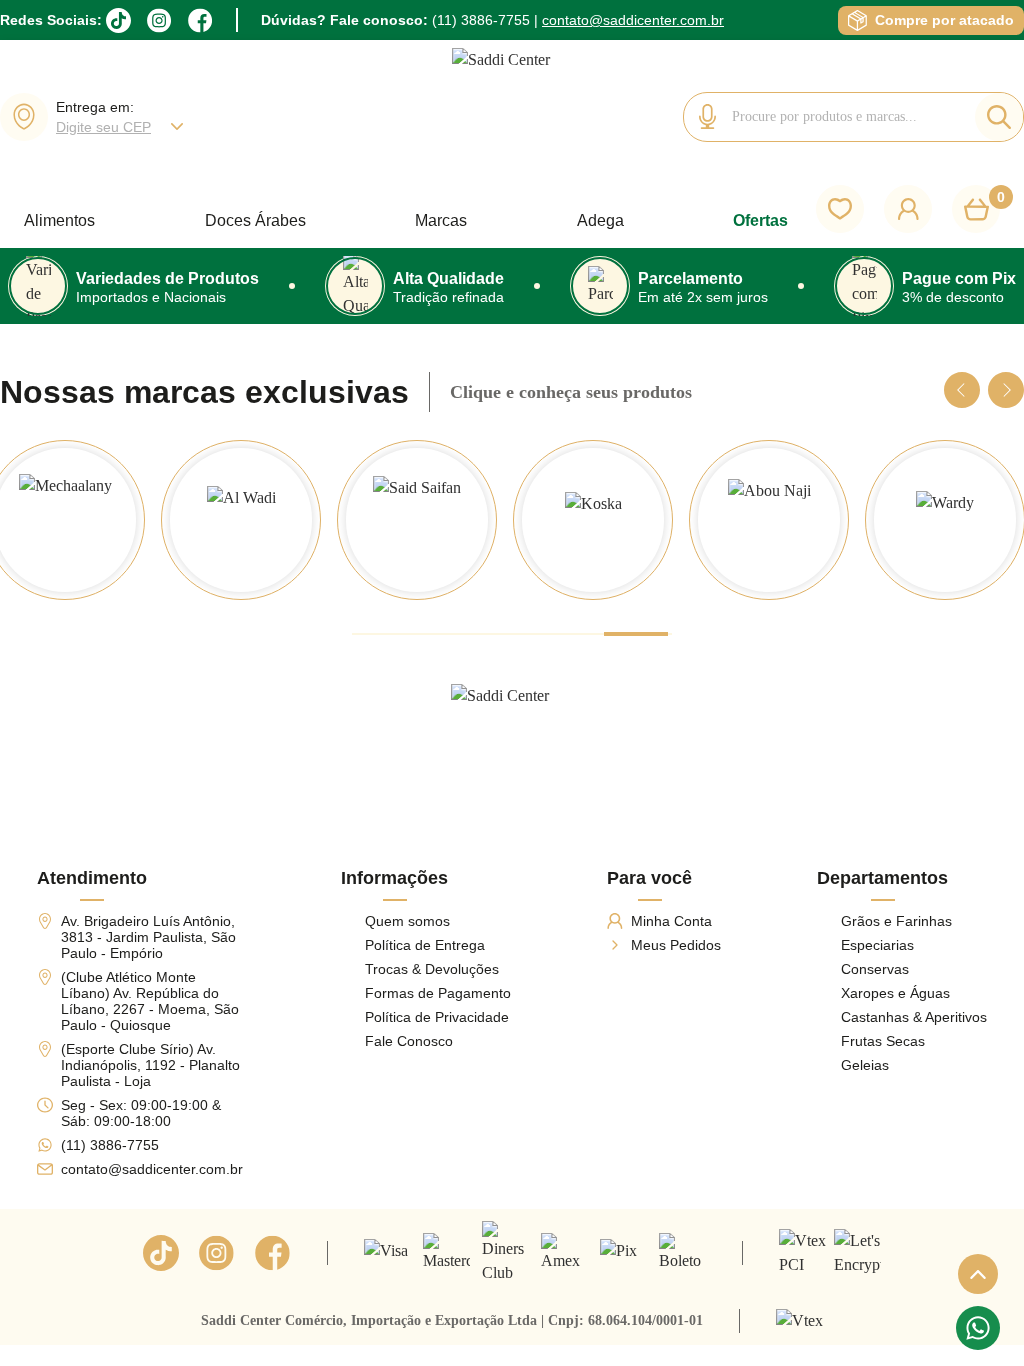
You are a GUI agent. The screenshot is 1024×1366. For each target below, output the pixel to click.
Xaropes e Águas (895, 993)
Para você (649, 878)
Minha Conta (671, 921)
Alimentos (59, 220)
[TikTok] (118, 20)
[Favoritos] (840, 209)
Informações (394, 878)
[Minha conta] (908, 209)
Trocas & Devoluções (432, 969)
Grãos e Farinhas (896, 921)
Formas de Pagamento (438, 993)
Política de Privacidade (437, 1017)
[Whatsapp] (978, 1328)
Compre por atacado (944, 20)
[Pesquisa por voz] (708, 117)
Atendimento (92, 878)
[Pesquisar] (999, 117)
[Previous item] (962, 390)
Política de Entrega (425, 945)
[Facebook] (200, 20)
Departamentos (882, 878)
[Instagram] (159, 20)
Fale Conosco (409, 1041)
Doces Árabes (255, 220)
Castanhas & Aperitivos (914, 1017)
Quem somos (407, 921)
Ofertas (760, 220)
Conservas (875, 969)
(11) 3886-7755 (481, 20)
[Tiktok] (161, 1253)
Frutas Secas (883, 1041)
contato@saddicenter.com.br (633, 20)
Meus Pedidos (676, 945)
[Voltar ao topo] (978, 1274)
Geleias (865, 1065)
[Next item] (1006, 390)
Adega (600, 220)
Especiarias (877, 945)
